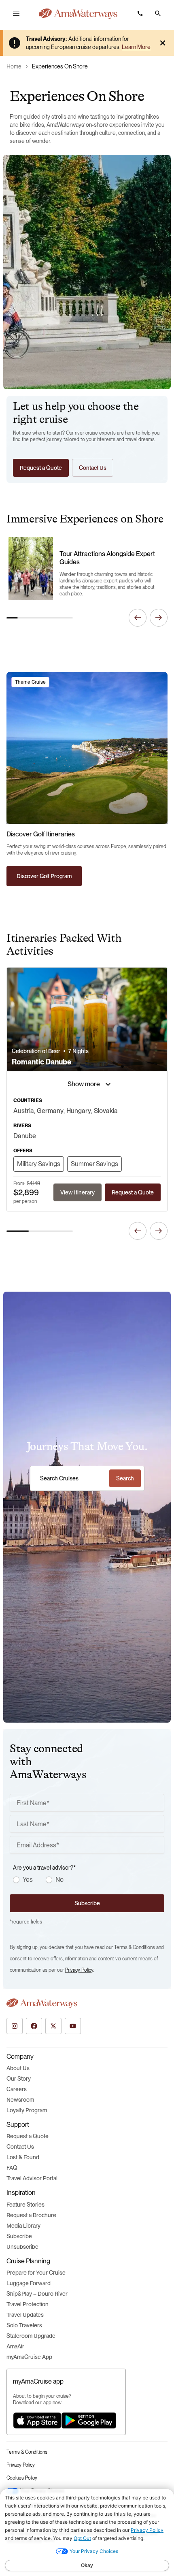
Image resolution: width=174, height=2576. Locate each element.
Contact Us (20, 2147)
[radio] (16, 1880)
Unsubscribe (22, 2247)
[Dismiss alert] (163, 43)
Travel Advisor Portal (32, 2178)
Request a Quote (28, 2136)
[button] (158, 13)
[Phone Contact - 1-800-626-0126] (140, 13)
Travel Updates (25, 2315)
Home (14, 66)
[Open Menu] (16, 14)
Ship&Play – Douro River (37, 2294)
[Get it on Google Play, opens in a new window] (89, 2420)
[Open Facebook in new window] (34, 2026)
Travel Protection (28, 2304)
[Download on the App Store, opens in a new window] (37, 2420)
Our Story (19, 2079)
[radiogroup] (89, 1880)
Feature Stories (25, 2205)
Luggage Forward (29, 2283)
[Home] (78, 14)
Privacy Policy (79, 1970)
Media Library (23, 2226)
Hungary (79, 1111)
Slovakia (106, 1111)
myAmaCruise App (29, 2357)
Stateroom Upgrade (31, 2336)
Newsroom (20, 2100)
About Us (18, 2068)
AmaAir (15, 2346)
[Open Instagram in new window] (15, 2026)
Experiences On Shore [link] (60, 66)
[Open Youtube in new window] (73, 2026)
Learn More (136, 47)
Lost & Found (23, 2157)
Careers (17, 2089)
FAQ (12, 2168)
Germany (50, 1111)
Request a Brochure (31, 2215)
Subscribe (19, 2236)
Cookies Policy (22, 2478)
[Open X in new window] (53, 2026)
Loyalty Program (27, 2110)
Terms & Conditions (27, 2452)
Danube (25, 1136)
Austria (24, 1111)
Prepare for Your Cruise (36, 2273)
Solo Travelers (24, 2325)
